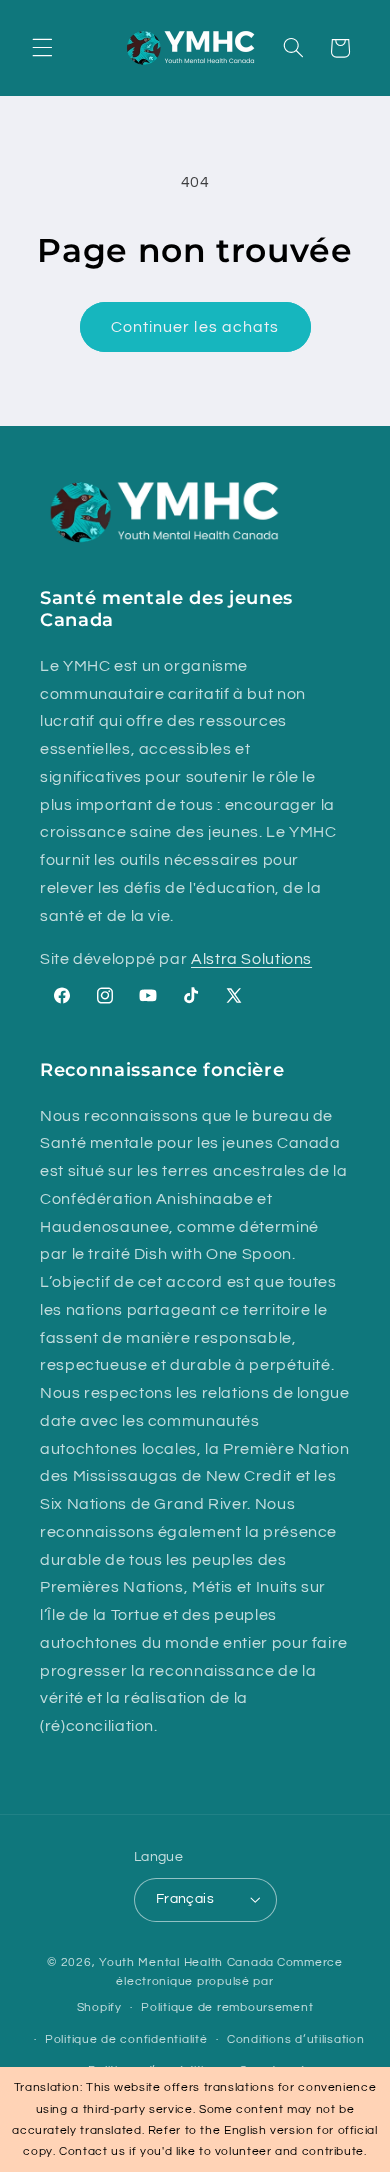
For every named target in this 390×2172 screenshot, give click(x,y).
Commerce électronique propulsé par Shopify (210, 1985)
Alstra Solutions (251, 959)
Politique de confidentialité (126, 2039)
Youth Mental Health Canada (186, 1962)
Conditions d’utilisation (296, 2039)
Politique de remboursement (227, 2007)
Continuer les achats (195, 327)
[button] (42, 48)
